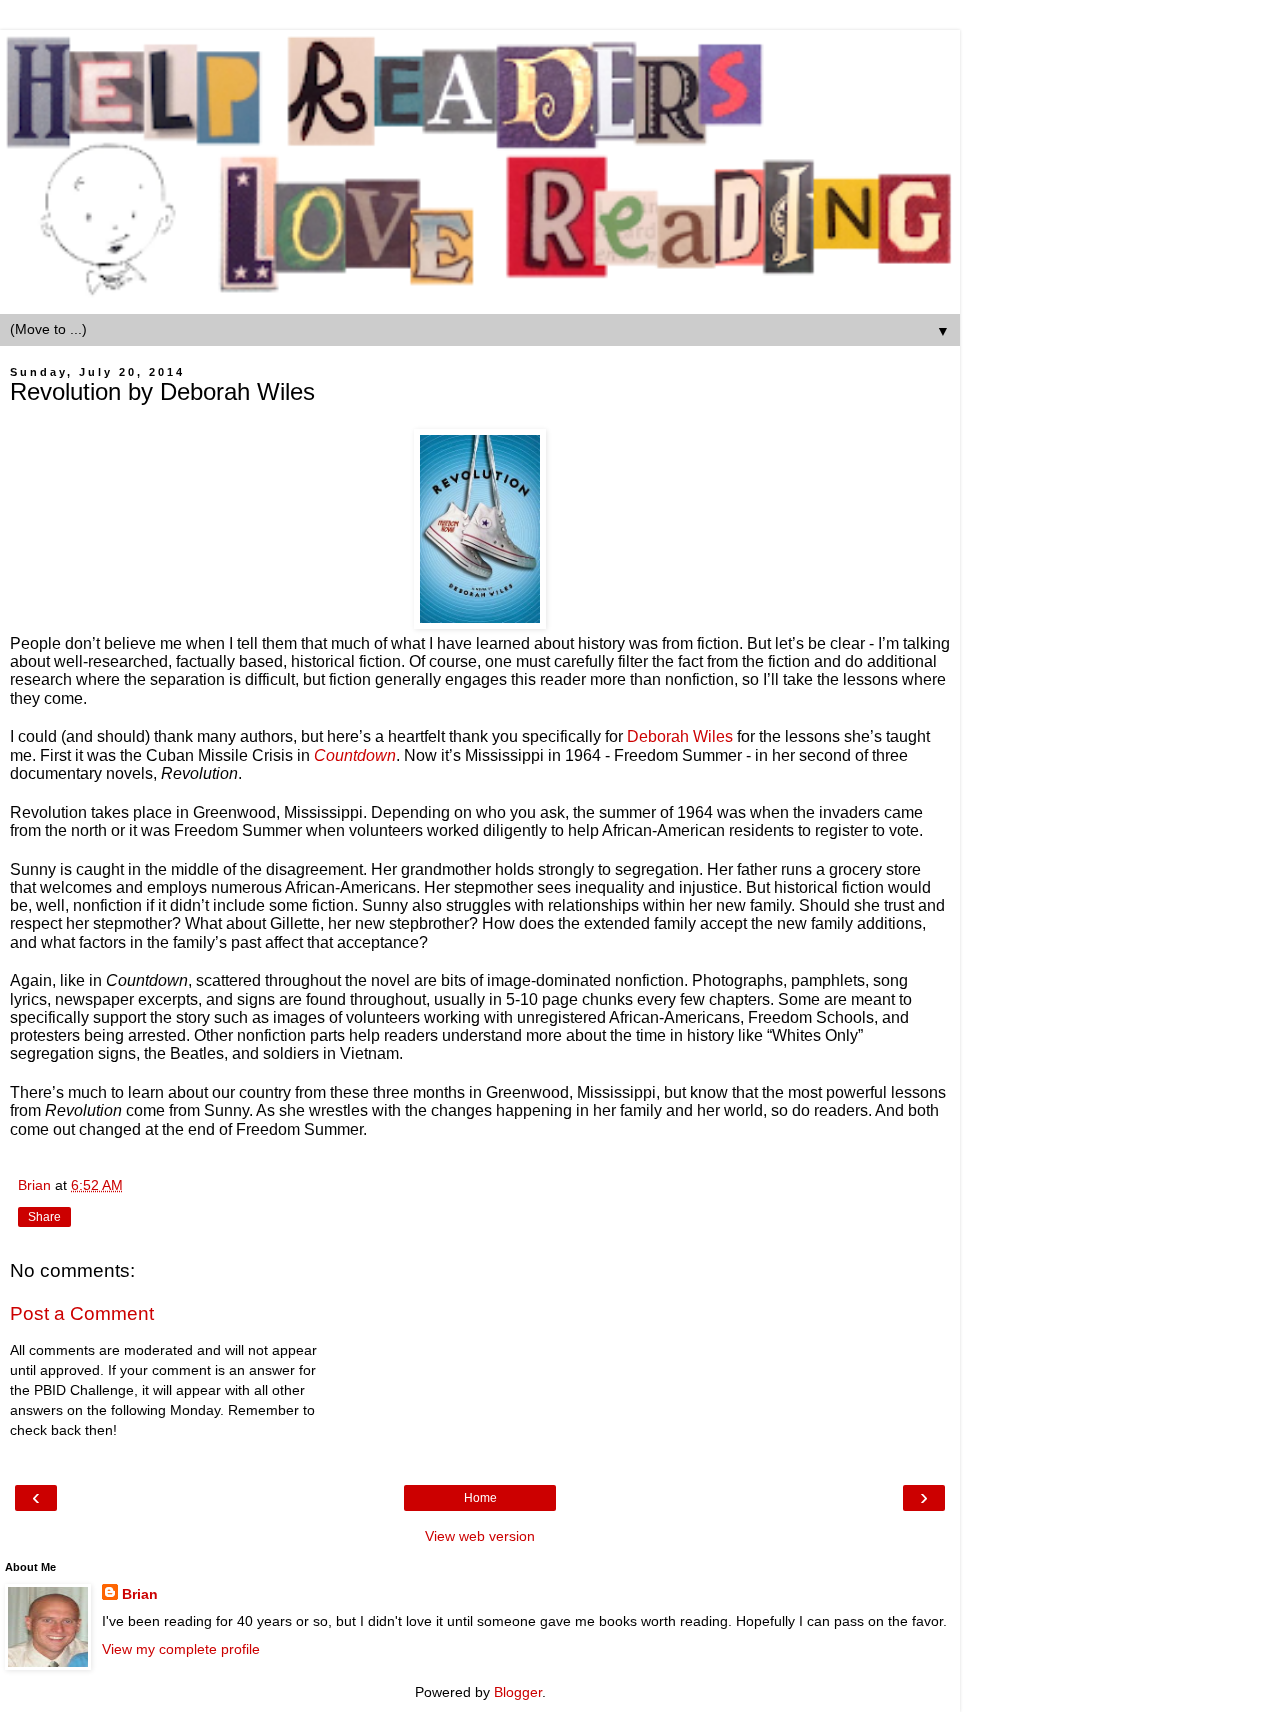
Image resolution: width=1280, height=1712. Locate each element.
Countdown (355, 755)
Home (480, 1498)
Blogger (518, 1692)
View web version (480, 1536)
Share (44, 1217)
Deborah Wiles (680, 736)
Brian (140, 1594)
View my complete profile (181, 1649)
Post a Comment (82, 1313)
